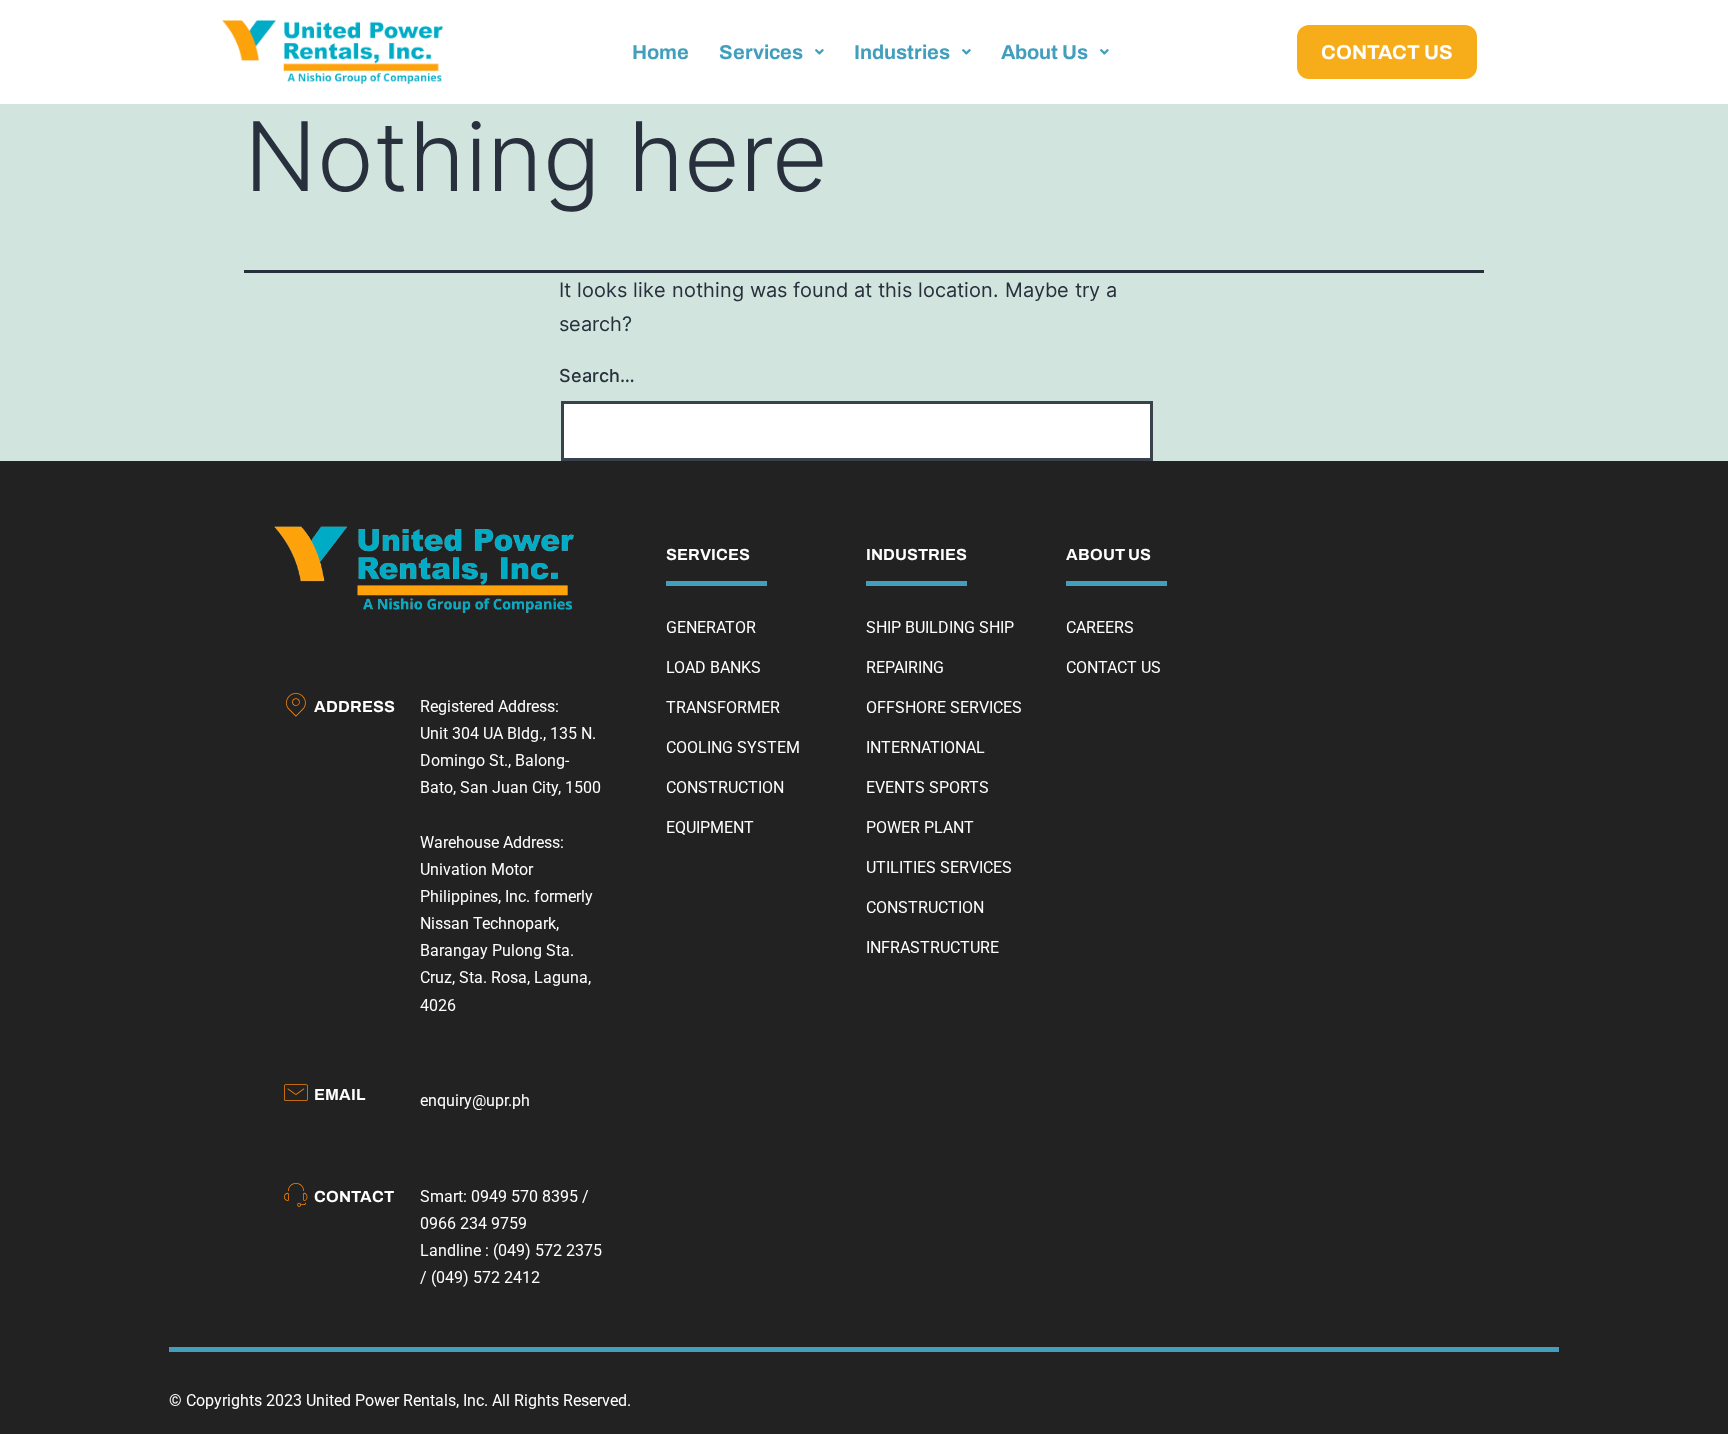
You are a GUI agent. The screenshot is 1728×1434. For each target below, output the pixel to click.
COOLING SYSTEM (733, 747)
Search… (597, 375)
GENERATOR (711, 627)
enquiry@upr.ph (475, 1100)
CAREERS (1100, 627)
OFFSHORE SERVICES (944, 707)
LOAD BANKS (713, 667)
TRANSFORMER (723, 707)
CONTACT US (1113, 667)
